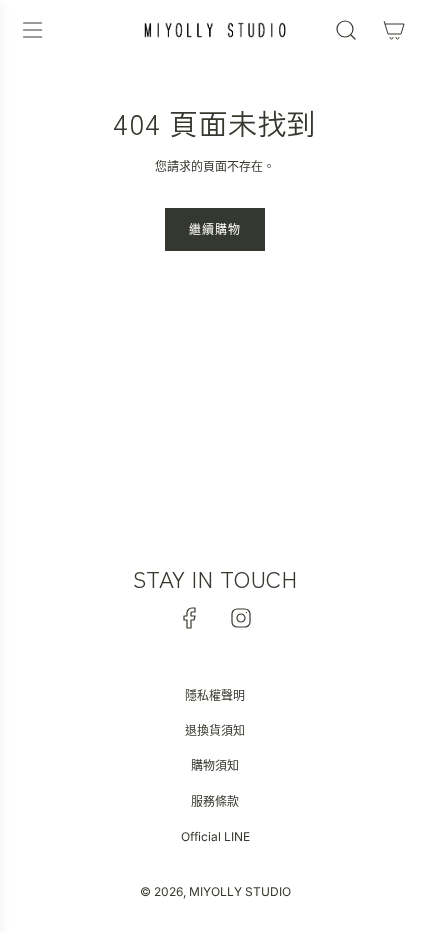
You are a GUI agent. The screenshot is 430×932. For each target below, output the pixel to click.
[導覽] (32, 30)
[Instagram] (241, 618)
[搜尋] (346, 30)
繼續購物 (215, 229)
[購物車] (394, 30)
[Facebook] (190, 618)
